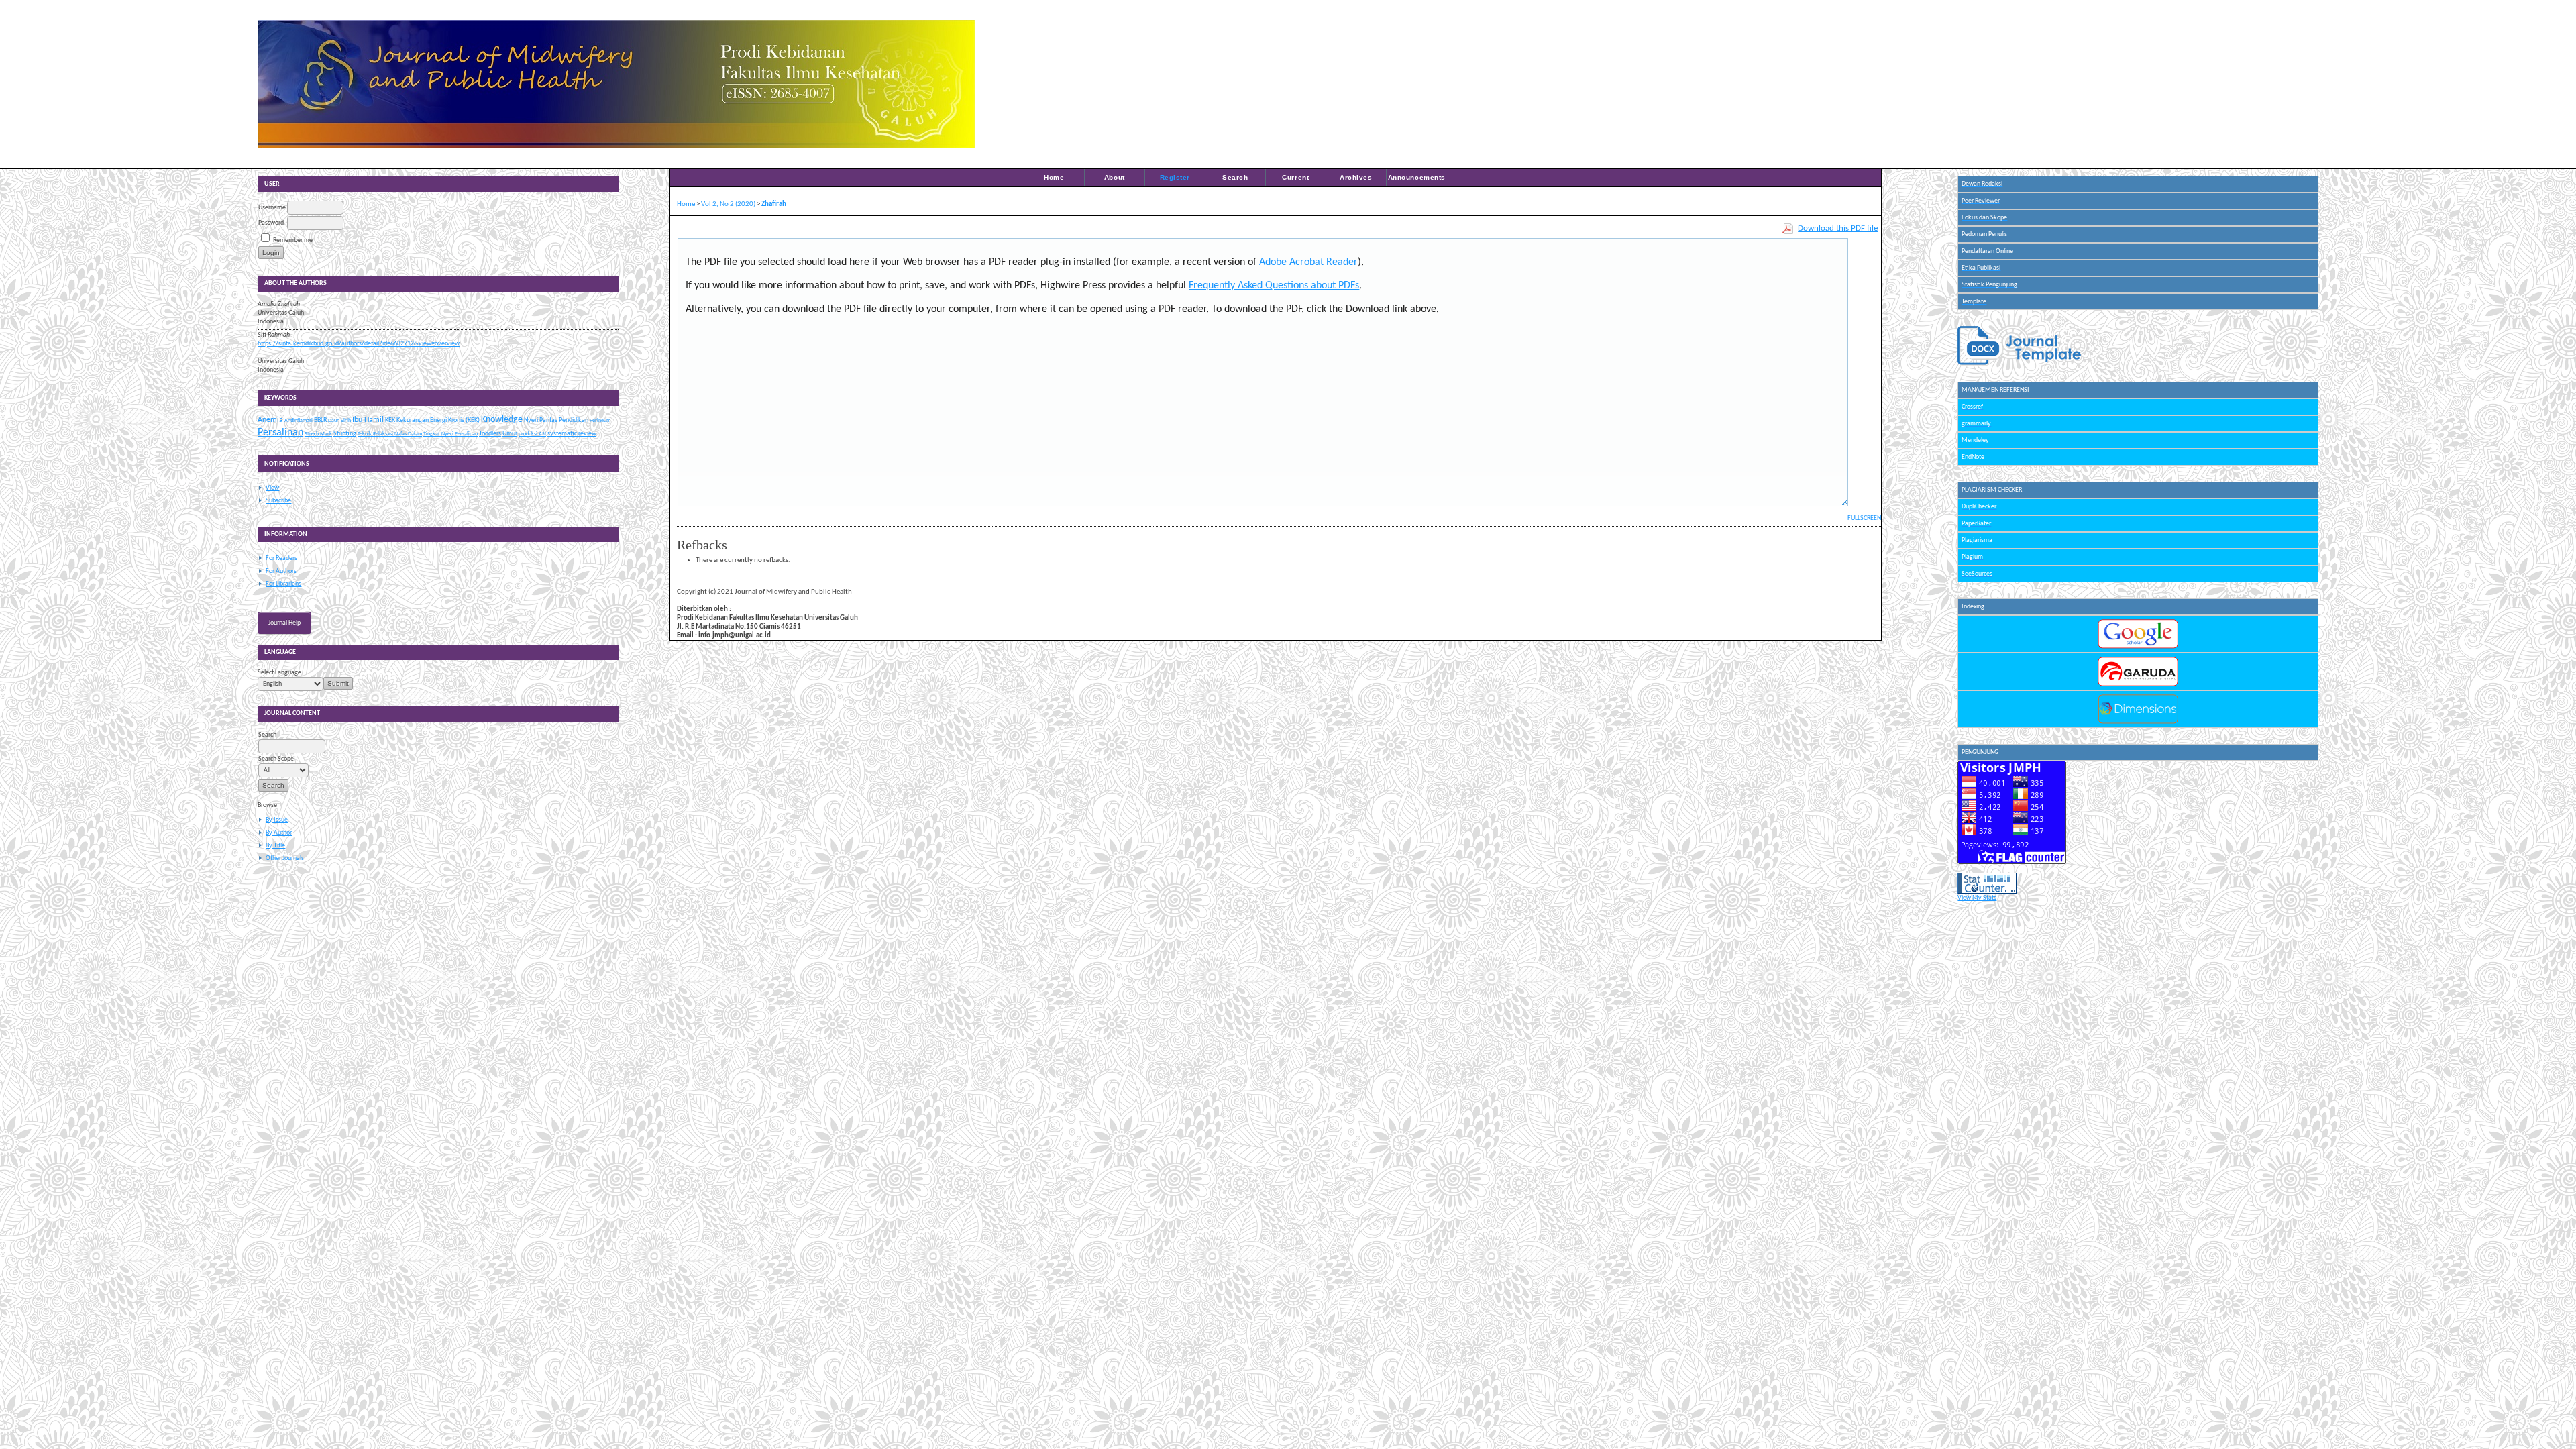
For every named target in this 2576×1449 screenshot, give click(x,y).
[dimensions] (2138, 722)
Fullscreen (1864, 518)
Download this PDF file (1838, 228)
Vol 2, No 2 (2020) (728, 204)
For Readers (281, 558)
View (272, 488)
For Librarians (283, 584)
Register (1175, 177)
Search (1235, 177)
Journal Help (284, 623)
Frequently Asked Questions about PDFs (1274, 286)
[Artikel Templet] (2019, 364)
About (1115, 177)
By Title (275, 846)
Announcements (1417, 177)
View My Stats (1977, 898)
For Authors (281, 571)
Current (1295, 177)
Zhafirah (774, 204)
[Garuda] (2138, 685)
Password (271, 223)
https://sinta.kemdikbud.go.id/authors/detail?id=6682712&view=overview (359, 344)
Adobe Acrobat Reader (1308, 262)
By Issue (277, 820)
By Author (279, 833)
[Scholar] (2138, 647)
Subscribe (278, 501)
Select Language (279, 673)
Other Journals (285, 858)
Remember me (293, 240)
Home (1054, 177)
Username (272, 208)
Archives (1356, 177)
